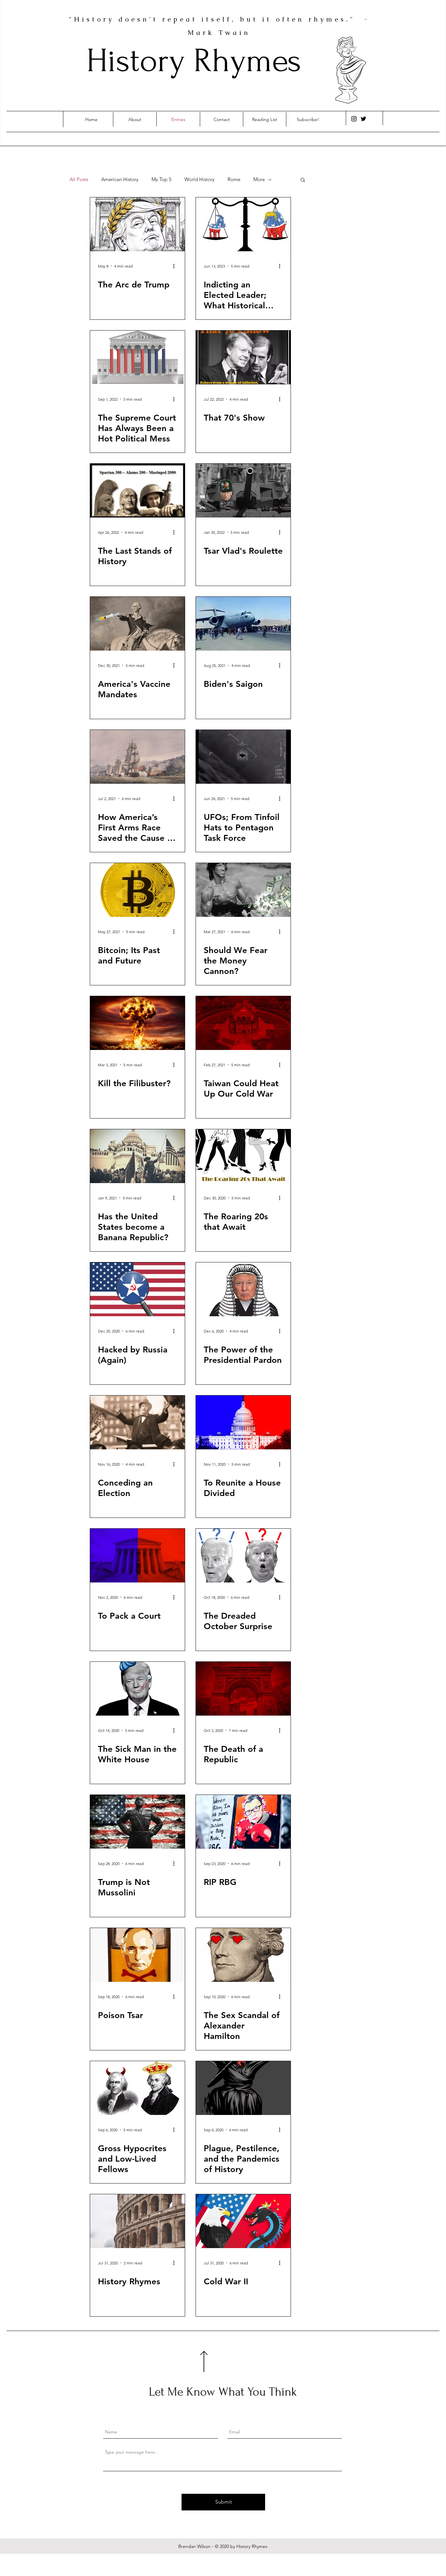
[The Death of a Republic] (243, 1689)
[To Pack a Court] (137, 1556)
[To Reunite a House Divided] (243, 1422)
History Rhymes (194, 61)
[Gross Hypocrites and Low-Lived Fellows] (137, 2088)
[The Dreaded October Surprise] (243, 1556)
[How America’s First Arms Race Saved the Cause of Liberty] (137, 757)
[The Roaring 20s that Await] (243, 1156)
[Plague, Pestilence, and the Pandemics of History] (243, 2088)
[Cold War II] (243, 2221)
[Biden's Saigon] (243, 624)
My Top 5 (161, 179)
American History (120, 179)
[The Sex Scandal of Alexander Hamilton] (243, 1955)
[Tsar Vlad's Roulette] (243, 491)
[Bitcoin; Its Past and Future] (137, 890)
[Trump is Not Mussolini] (137, 1822)
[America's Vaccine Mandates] (137, 624)
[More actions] (176, 266)
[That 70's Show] (243, 357)
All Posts (79, 179)
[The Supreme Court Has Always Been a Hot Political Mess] (137, 357)
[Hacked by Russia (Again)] (137, 1289)
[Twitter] (363, 119)
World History (199, 179)
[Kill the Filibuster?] (137, 1023)
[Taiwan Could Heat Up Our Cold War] (243, 1023)
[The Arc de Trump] (137, 224)
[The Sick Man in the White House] (137, 1689)
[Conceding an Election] (137, 1422)
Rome (234, 179)
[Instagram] (354, 119)
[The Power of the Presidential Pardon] (243, 1289)
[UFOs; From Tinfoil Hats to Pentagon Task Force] (243, 757)
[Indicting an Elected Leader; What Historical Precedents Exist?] (243, 224)
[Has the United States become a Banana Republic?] (137, 1156)
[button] (303, 180)
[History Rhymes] (137, 2221)
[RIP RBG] (243, 1822)
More (259, 179)
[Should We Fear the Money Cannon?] (243, 890)
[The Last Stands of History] (137, 491)
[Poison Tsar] (137, 1955)
